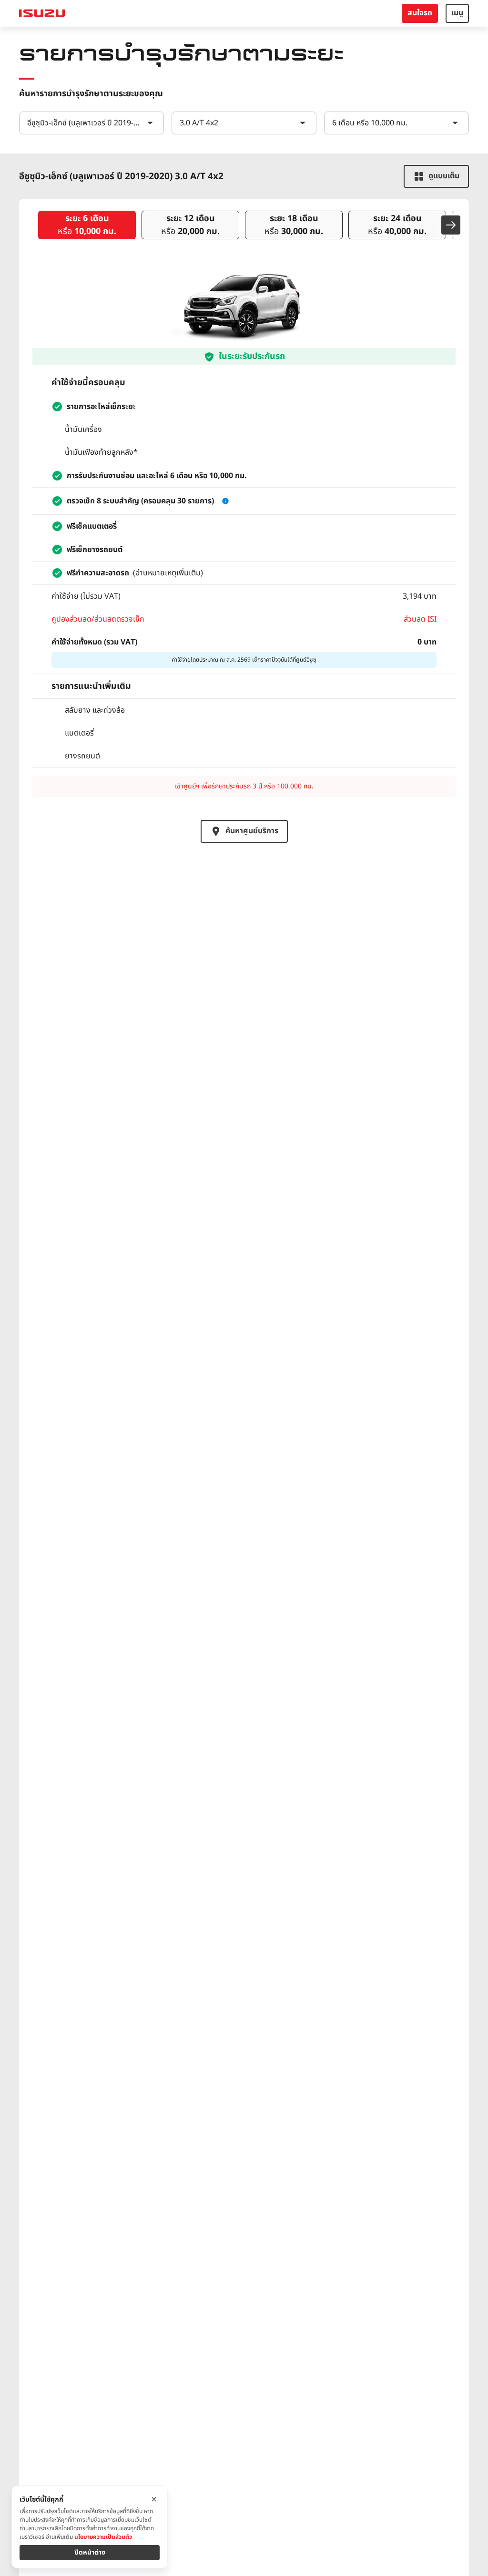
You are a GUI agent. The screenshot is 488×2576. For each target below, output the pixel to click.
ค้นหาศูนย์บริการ (252, 831)
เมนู (457, 13)
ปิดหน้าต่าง (90, 2552)
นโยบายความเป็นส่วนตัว (103, 2537)
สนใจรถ (420, 13)
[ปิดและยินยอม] (154, 2499)
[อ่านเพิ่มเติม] (225, 501)
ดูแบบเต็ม (444, 176)
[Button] (451, 225)
